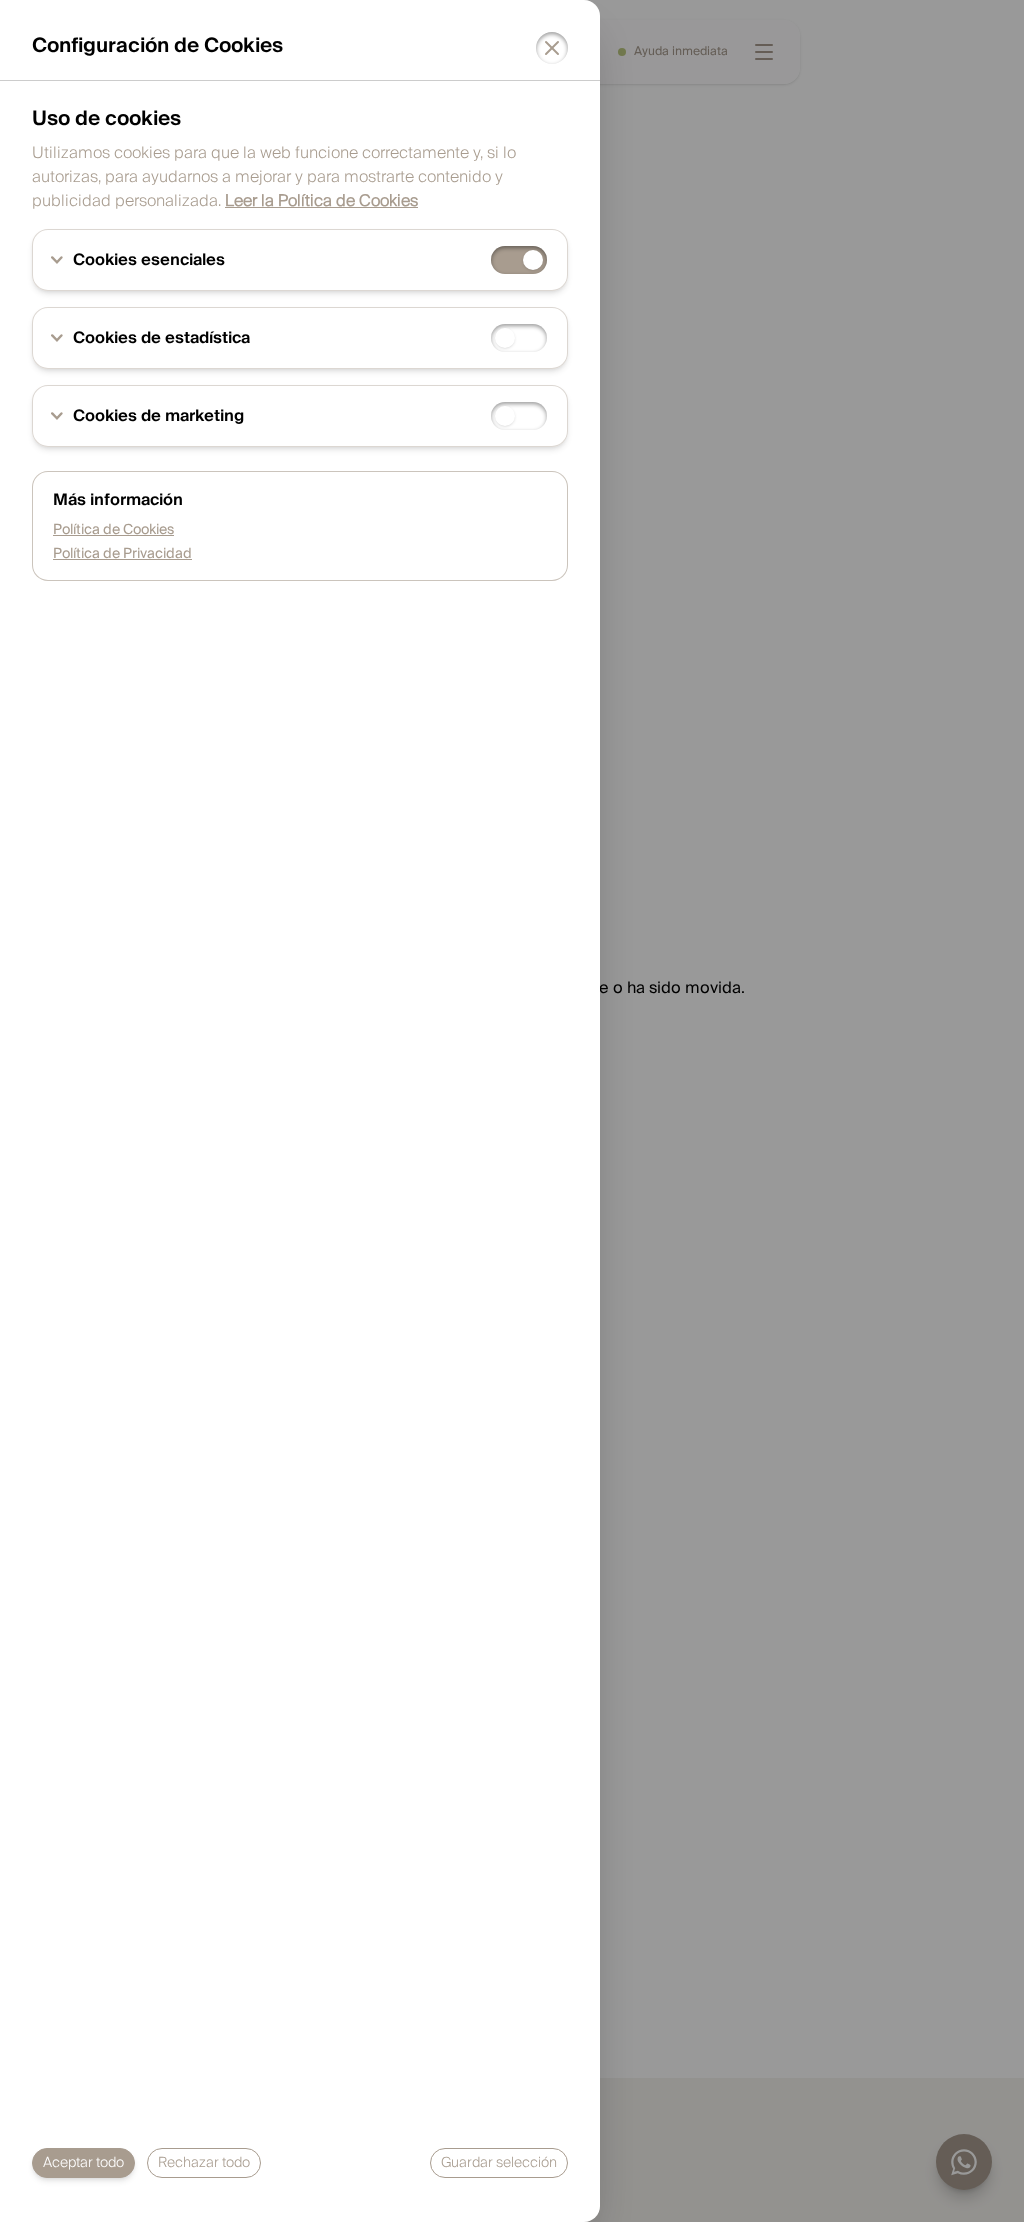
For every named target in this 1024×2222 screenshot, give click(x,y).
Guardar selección (499, 2163)
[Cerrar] (552, 48)
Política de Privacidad (122, 554)
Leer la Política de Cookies (321, 201)
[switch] (519, 260)
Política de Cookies (113, 530)
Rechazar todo (204, 2163)
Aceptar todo (83, 2163)
